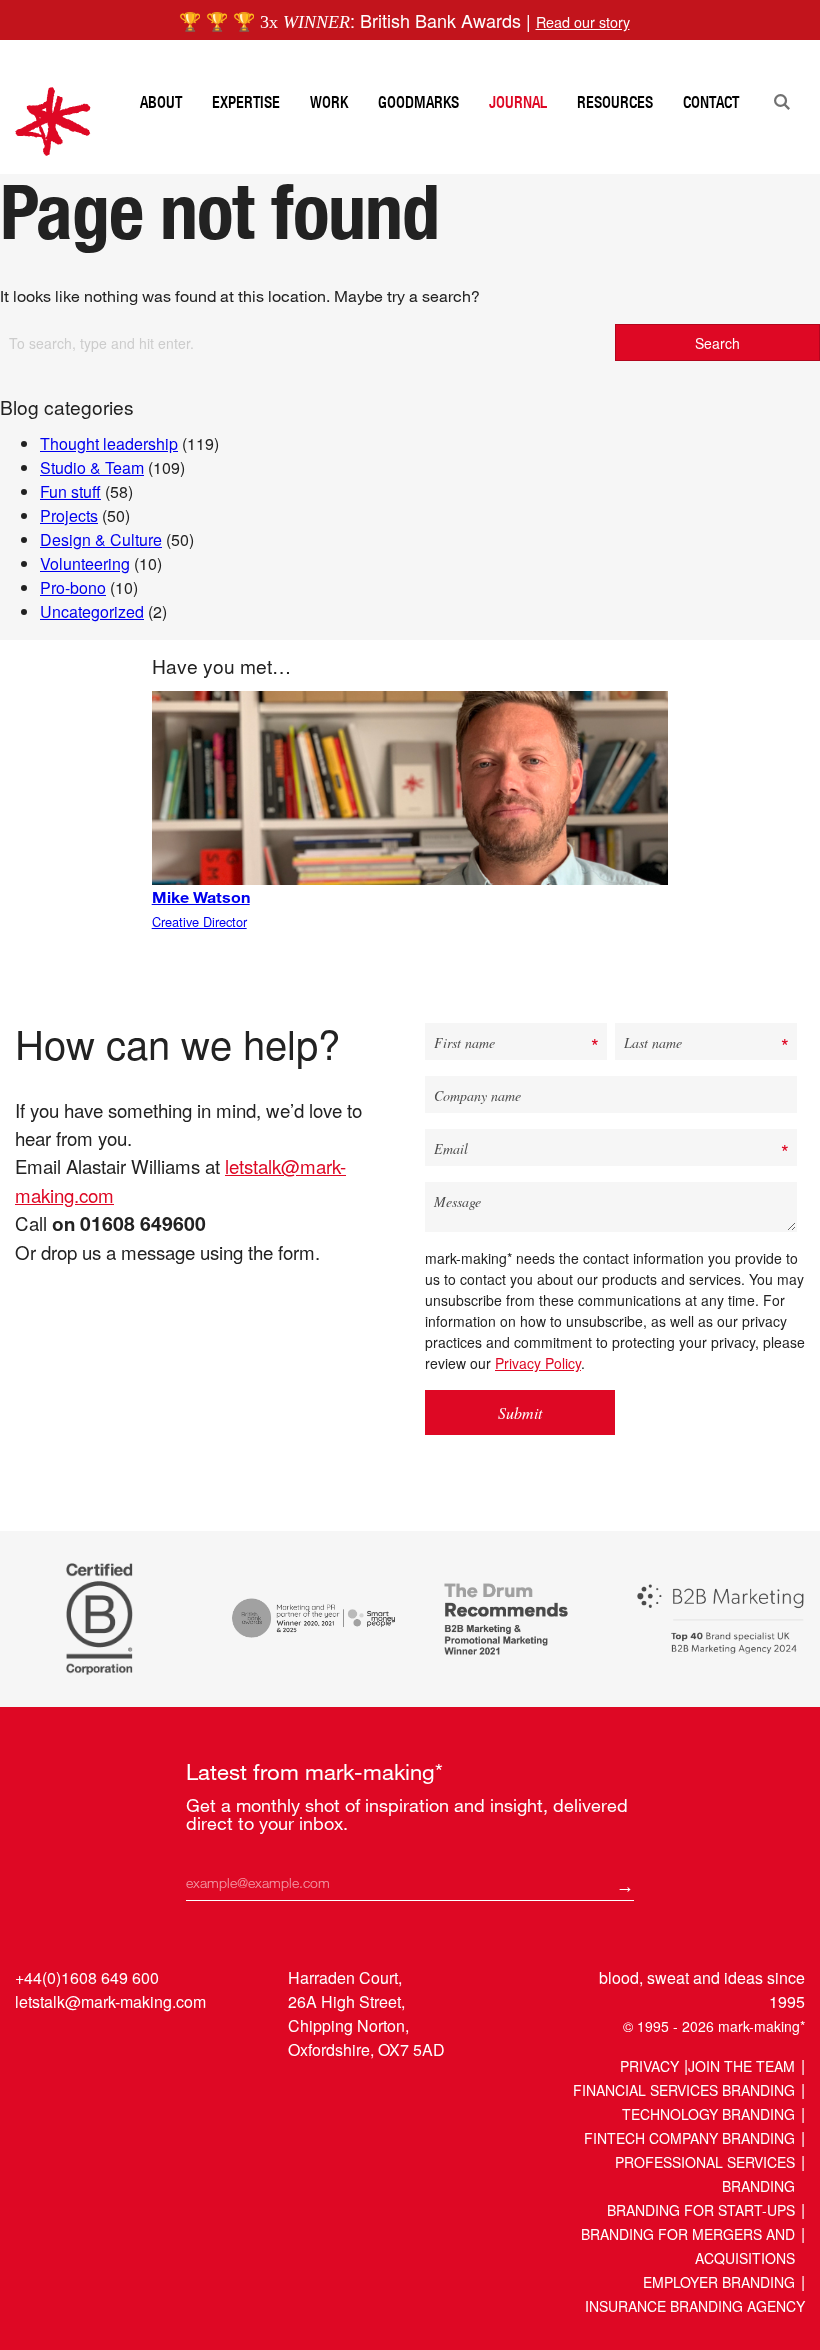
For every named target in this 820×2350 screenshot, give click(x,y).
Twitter (70, 2047)
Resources (615, 102)
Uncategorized (92, 611)
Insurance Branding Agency (695, 2306)
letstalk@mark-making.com (110, 2001)
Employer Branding (719, 2282)
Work (329, 102)
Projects (69, 515)
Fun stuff (70, 491)
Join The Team (741, 2066)
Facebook (108, 2047)
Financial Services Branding (684, 2090)
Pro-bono (73, 587)
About (161, 102)
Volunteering (85, 563)
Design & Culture (101, 539)
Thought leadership (109, 443)
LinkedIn (32, 2047)
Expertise (246, 102)
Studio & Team (92, 467)
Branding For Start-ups (701, 2210)
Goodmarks (418, 102)
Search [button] (717, 343)
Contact (711, 102)
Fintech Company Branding (689, 2138)
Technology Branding (708, 2114)
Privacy (649, 2066)
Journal (518, 102)
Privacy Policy (538, 1363)
